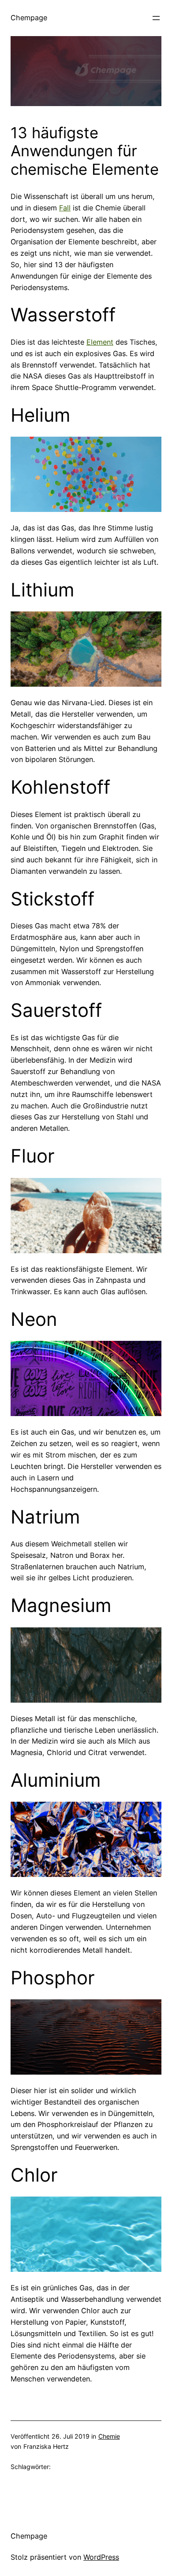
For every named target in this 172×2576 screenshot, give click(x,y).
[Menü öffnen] (156, 18)
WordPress (101, 2557)
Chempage (29, 18)
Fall (65, 208)
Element (100, 342)
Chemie (109, 2436)
